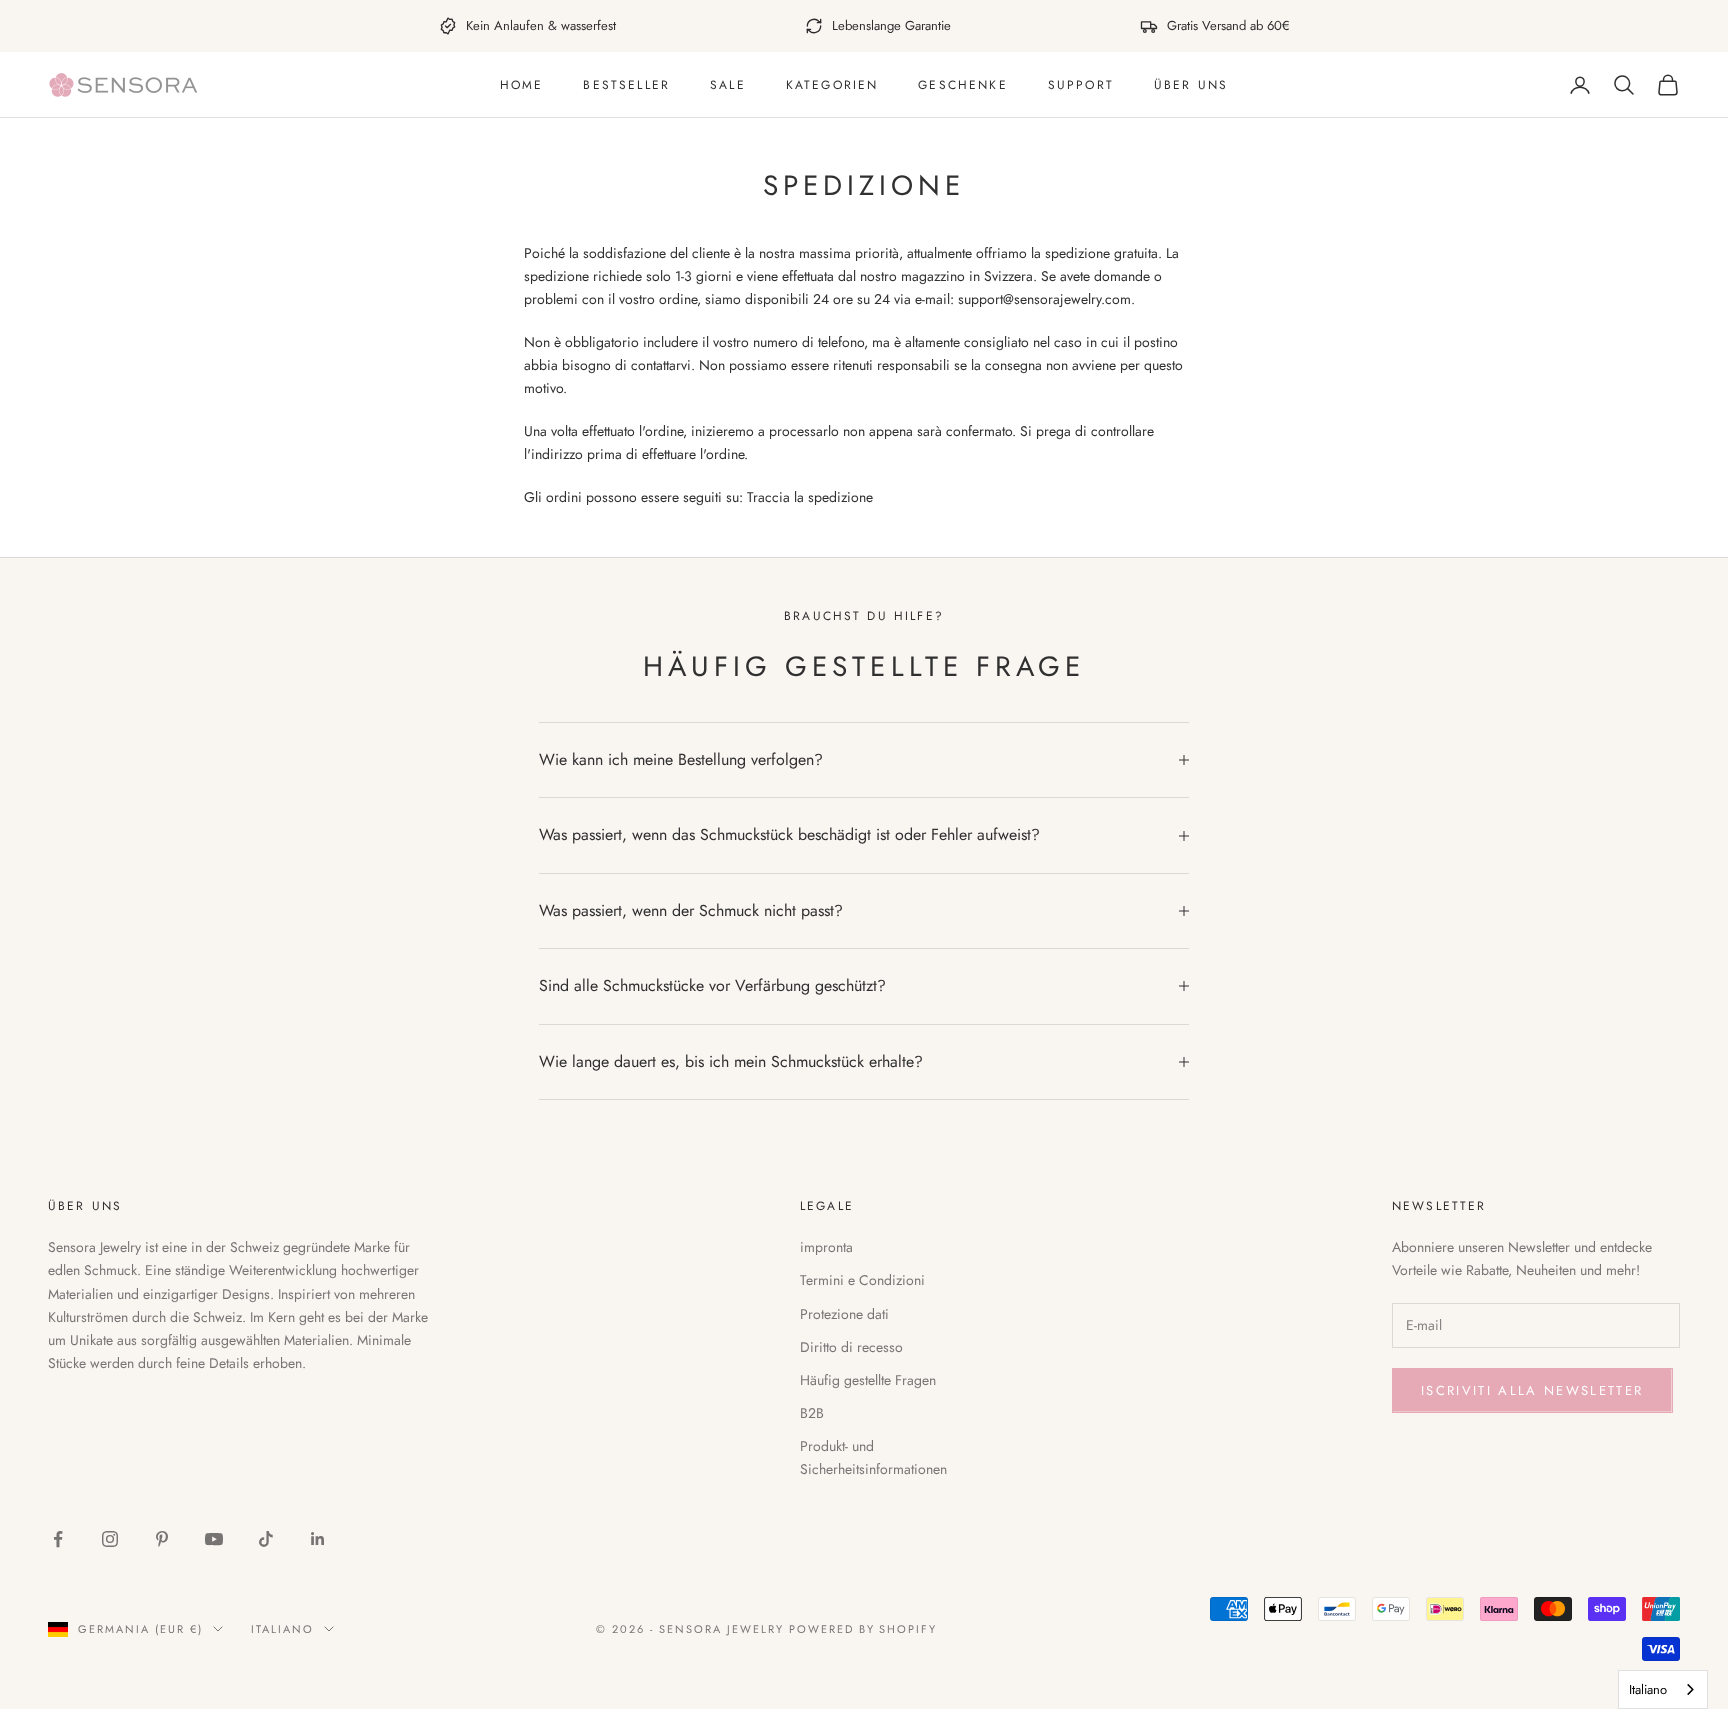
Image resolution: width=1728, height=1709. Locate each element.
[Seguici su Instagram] (110, 1539)
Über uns (1191, 85)
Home (522, 85)
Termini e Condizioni (862, 1280)
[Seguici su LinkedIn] (318, 1539)
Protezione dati (844, 1314)
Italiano (282, 1629)
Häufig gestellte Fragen (868, 1380)
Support (1081, 85)
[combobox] (1663, 1689)
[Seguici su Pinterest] (162, 1539)
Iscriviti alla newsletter (1532, 1390)
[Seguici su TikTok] (266, 1539)
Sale (728, 85)
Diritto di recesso (851, 1347)
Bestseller (626, 85)
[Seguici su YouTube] (214, 1539)
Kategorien (832, 85)
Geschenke (962, 85)
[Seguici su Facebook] (58, 1539)
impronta (826, 1247)
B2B (812, 1413)
